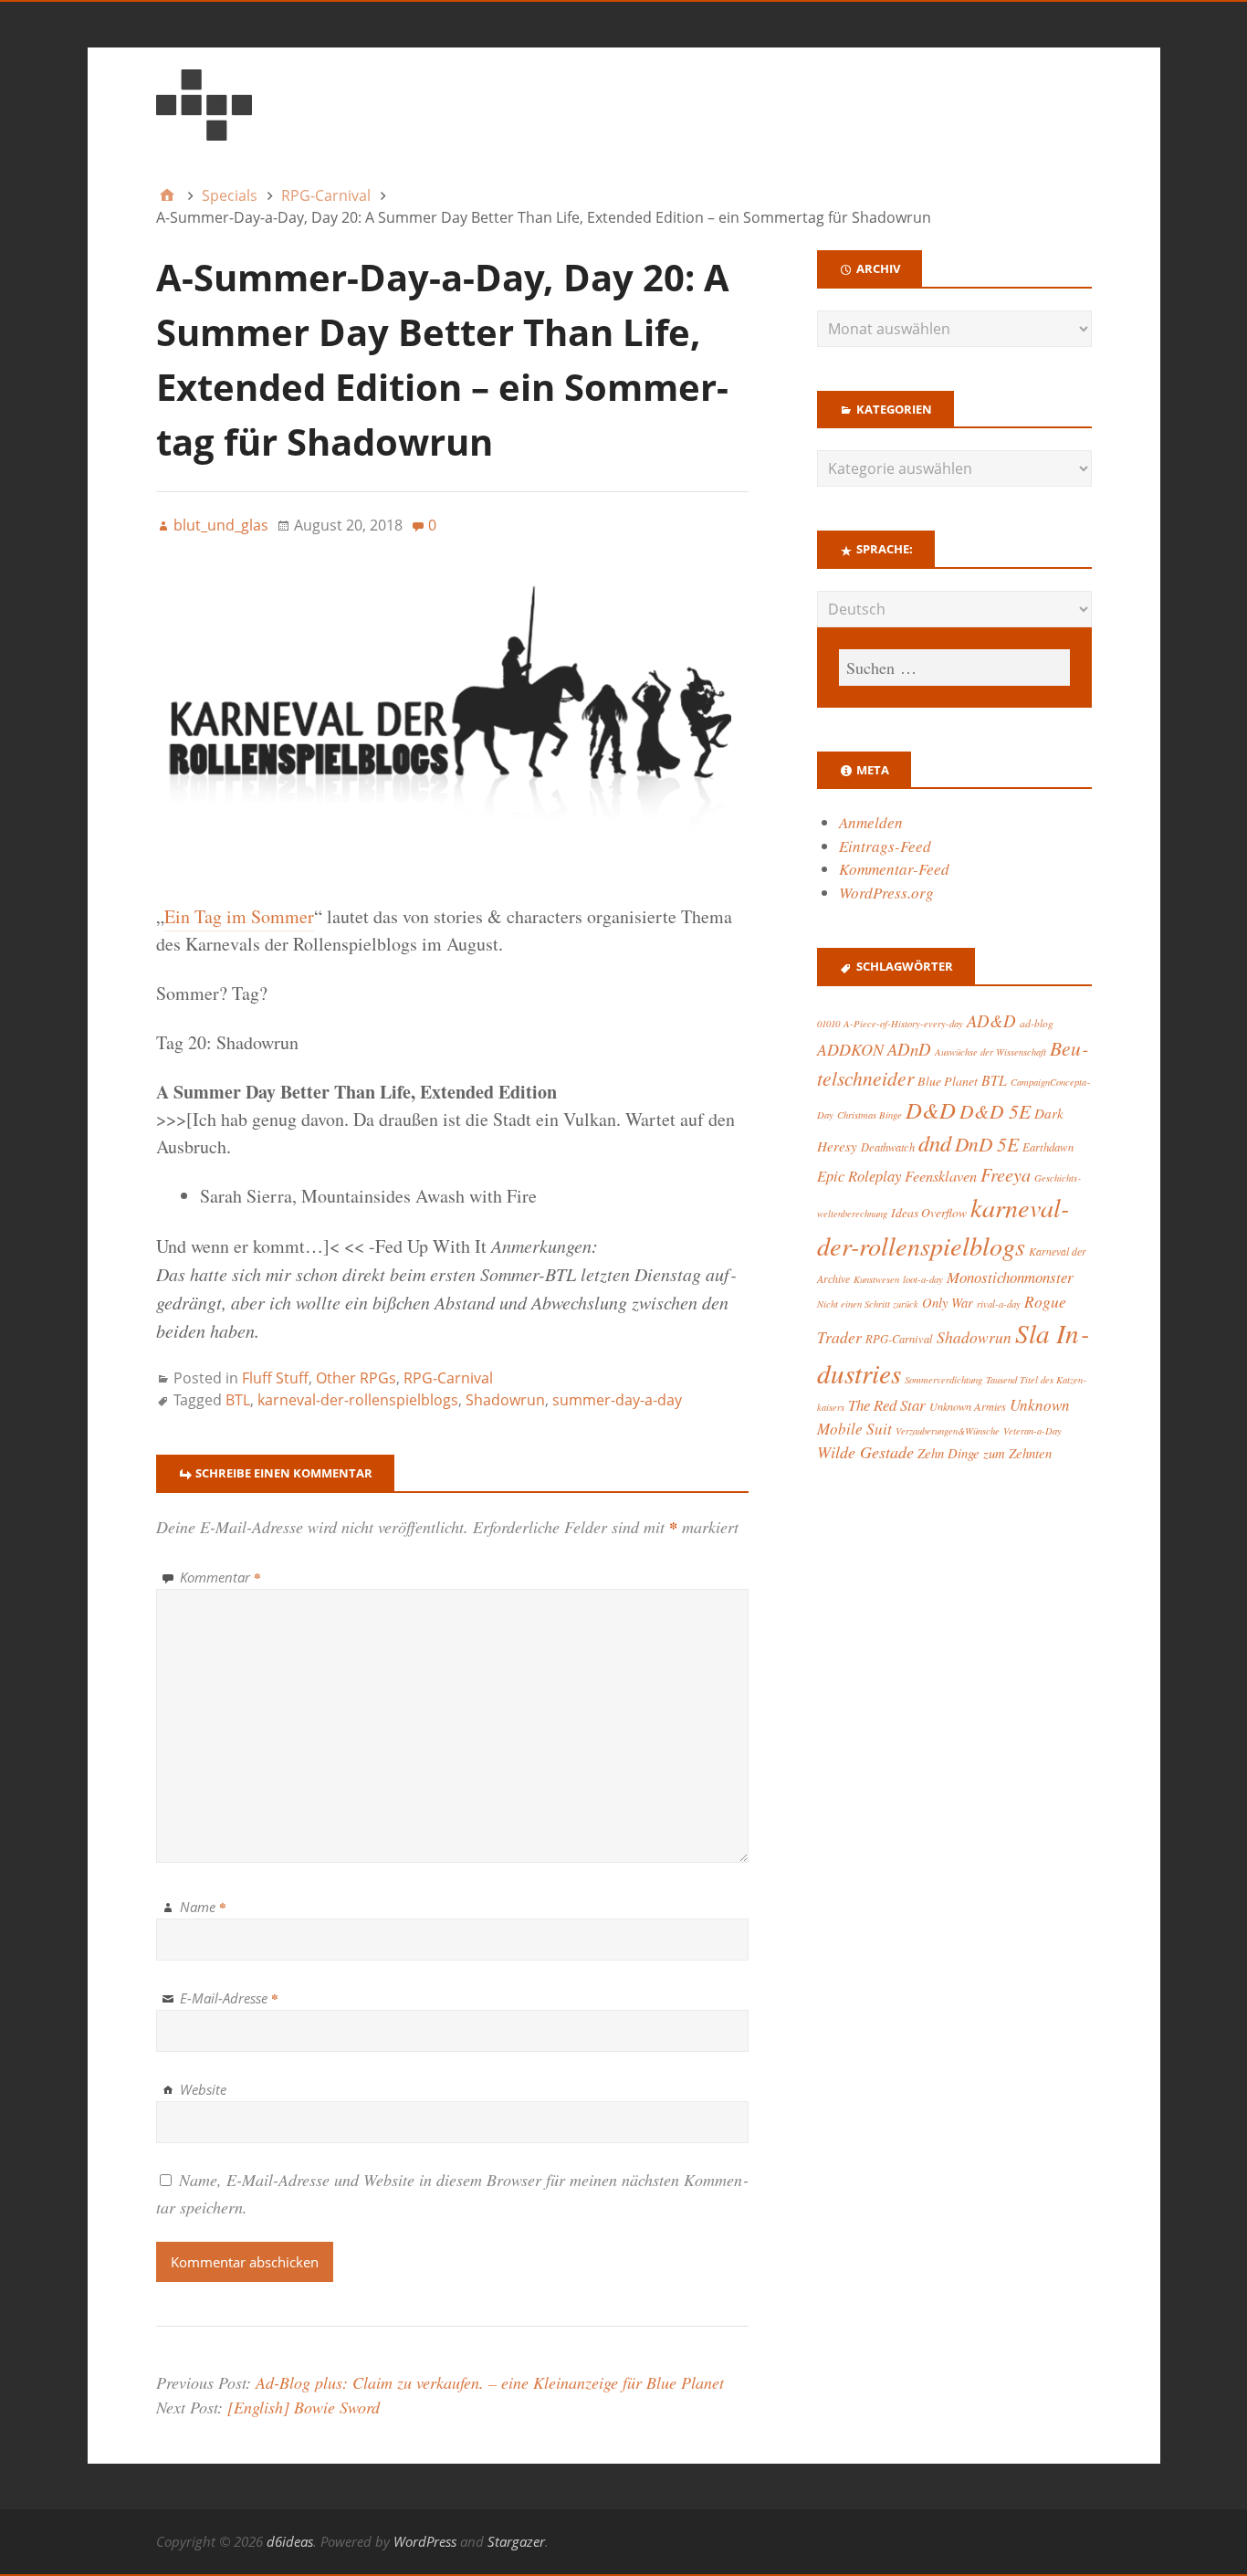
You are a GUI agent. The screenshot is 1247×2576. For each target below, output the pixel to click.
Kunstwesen (876, 1279)
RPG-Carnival (448, 1378)
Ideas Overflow (929, 1212)
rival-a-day (999, 1304)
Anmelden (871, 822)
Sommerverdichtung (943, 1379)
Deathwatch (888, 1147)
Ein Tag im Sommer (239, 916)
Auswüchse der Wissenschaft (990, 1052)
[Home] (167, 195)
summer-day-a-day (617, 1400)
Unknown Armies (968, 1406)
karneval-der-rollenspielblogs (358, 1400)
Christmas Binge (870, 1115)
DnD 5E (987, 1144)
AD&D (991, 1020)
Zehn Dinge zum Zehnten (985, 1453)
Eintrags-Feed (885, 846)
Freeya (1006, 1174)
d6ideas (290, 2541)
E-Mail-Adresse (229, 1998)
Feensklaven (941, 1175)
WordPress (425, 2541)
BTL (238, 1400)
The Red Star (887, 1405)
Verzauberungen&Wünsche (948, 1430)
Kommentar (220, 1577)
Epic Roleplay (859, 1175)
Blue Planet (948, 1081)
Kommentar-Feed (894, 869)
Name (203, 1907)
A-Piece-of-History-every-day (903, 1024)
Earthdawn (1048, 1146)
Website (203, 2089)
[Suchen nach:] (954, 668)
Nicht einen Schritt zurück (868, 1304)
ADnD (909, 1049)
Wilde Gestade (865, 1452)
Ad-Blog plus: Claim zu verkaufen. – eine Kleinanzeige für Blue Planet (490, 2382)
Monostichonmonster (1010, 1277)
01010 (828, 1023)
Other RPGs (356, 1378)
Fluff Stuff (275, 1378)
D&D (931, 1110)
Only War (948, 1302)
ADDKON (850, 1049)
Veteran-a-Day (1032, 1431)
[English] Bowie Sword (304, 2407)
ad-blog (1037, 1023)
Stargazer (516, 2541)
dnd (935, 1143)
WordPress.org (886, 893)
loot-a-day (923, 1279)
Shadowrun (505, 1400)
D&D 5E (995, 1111)
